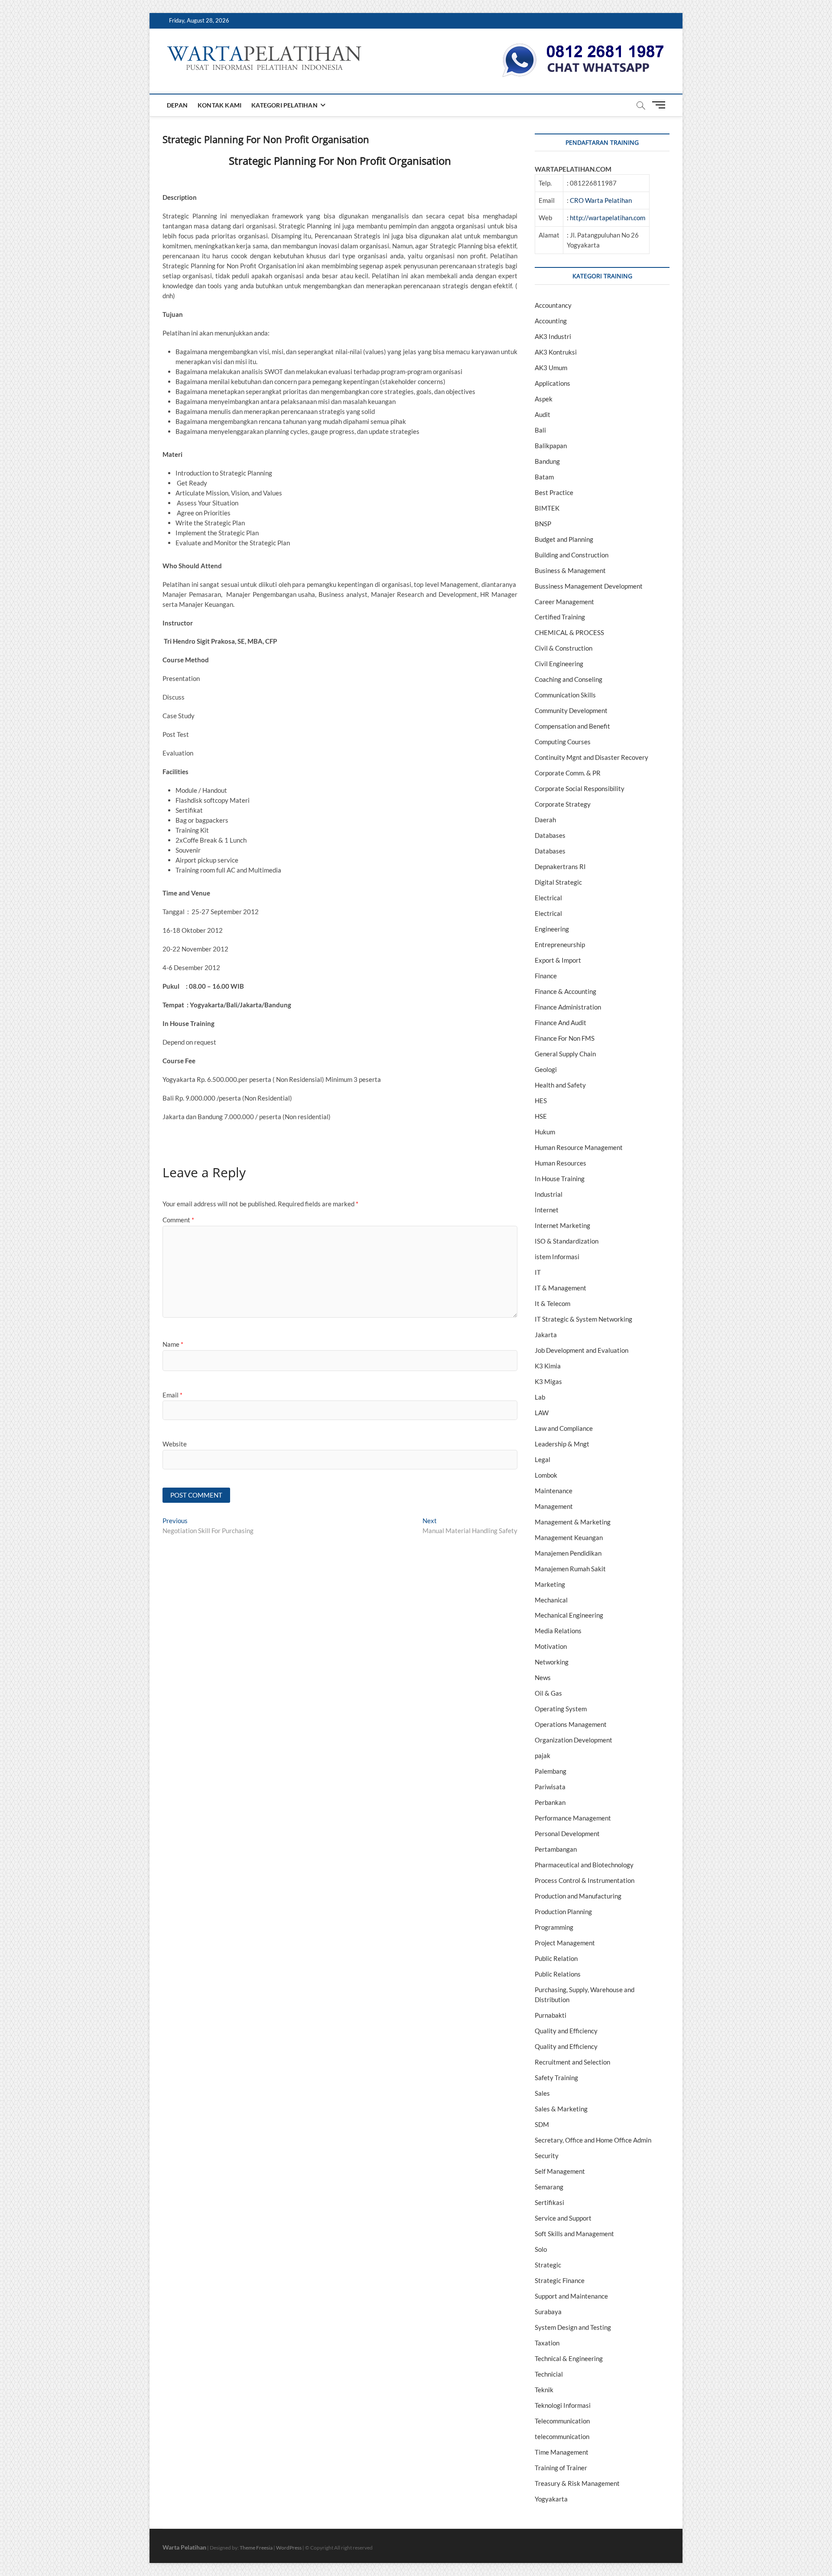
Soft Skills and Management (574, 2234)
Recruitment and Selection (572, 2062)
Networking (552, 1662)
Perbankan (550, 1802)
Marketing (550, 1584)
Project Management (565, 1943)
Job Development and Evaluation (582, 1350)
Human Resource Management (579, 1147)
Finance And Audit (561, 1023)
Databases (550, 835)
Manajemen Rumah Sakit (570, 1569)
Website (175, 1444)
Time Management (562, 2452)
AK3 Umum (551, 368)
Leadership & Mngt (562, 1444)
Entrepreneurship (560, 944)
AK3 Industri (553, 336)
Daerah (545, 820)
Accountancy (553, 305)
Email (172, 1395)
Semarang (549, 2187)
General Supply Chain (565, 1054)
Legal (543, 1459)
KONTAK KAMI (219, 105)
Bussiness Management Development (589, 586)
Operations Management (571, 1724)
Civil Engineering (559, 664)
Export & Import (558, 960)
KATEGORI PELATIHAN (284, 105)
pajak (543, 1755)
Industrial (549, 1194)
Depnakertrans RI (560, 866)
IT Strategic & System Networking (583, 1319)
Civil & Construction (564, 648)
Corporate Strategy (563, 804)
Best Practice (554, 492)
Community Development (571, 710)
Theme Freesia (256, 2548)
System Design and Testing (573, 2327)
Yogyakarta (551, 2499)
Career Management (564, 602)
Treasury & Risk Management (577, 2483)
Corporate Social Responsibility (580, 788)
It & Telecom (552, 1303)
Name (173, 1344)
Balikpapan (551, 446)
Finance (546, 976)
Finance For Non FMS (565, 1038)
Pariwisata (550, 1787)
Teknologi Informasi (563, 2405)
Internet (547, 1210)
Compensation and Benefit (572, 726)
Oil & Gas (548, 1693)
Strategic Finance (560, 2280)
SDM (542, 2124)
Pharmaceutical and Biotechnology (584, 1865)
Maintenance (554, 1491)
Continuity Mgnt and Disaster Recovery (591, 757)
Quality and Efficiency (566, 2031)
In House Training (560, 1179)
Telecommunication (562, 2421)
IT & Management (561, 1288)
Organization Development (574, 1740)
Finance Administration (568, 1007)
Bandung (547, 461)
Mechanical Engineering (569, 1615)
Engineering (552, 929)
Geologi (546, 1069)
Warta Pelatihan (184, 2547)
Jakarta (546, 1335)
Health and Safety (560, 1085)
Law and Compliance (564, 1428)
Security (547, 2156)
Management (554, 1506)
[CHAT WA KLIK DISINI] (583, 46)
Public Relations (558, 1974)
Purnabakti (551, 2015)
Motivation (551, 1646)
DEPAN (177, 105)
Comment (178, 1220)
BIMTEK (547, 508)
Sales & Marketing (561, 2109)
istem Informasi (557, 1257)
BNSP (543, 524)
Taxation (547, 2343)
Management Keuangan (569, 1537)
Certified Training (560, 617)
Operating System (561, 1709)
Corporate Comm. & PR (568, 773)
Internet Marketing (562, 1225)
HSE (541, 1116)
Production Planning (563, 1912)
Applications (552, 383)
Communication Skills (565, 695)
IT (538, 1272)
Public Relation (556, 1958)
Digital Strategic (558, 882)
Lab (540, 1397)
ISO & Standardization (567, 1241)
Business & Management (570, 570)
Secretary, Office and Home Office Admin (593, 2140)
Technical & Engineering (569, 2358)
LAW (542, 1413)
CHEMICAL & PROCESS (569, 632)
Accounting (551, 321)
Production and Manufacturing (578, 1896)
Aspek (544, 399)
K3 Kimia (548, 1366)
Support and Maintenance (571, 2296)
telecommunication (562, 2436)
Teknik (544, 2390)
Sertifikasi (549, 2202)
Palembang (551, 1771)
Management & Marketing (573, 1522)
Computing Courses (563, 742)
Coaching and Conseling (569, 679)
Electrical (548, 898)
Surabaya (548, 2312)
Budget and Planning (564, 539)
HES (541, 1101)
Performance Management (573, 1818)
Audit (543, 414)
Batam (544, 477)
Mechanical (551, 1600)
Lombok (546, 1475)
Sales (542, 2093)
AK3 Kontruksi (556, 352)
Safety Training (556, 2078)
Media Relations (558, 1631)
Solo (541, 2249)
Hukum (545, 1132)
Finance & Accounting (565, 991)
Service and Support (563, 2218)
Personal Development (567, 1833)
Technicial (549, 2374)
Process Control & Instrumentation (585, 1880)
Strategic (548, 2265)
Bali (540, 430)
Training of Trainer (561, 2468)
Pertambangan (556, 1849)
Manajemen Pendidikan (568, 1553)
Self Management (560, 2171)
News (543, 1677)
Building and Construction (572, 555)
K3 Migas (548, 1381)
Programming (554, 1927)
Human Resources (561, 1163)
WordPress (289, 2548)
